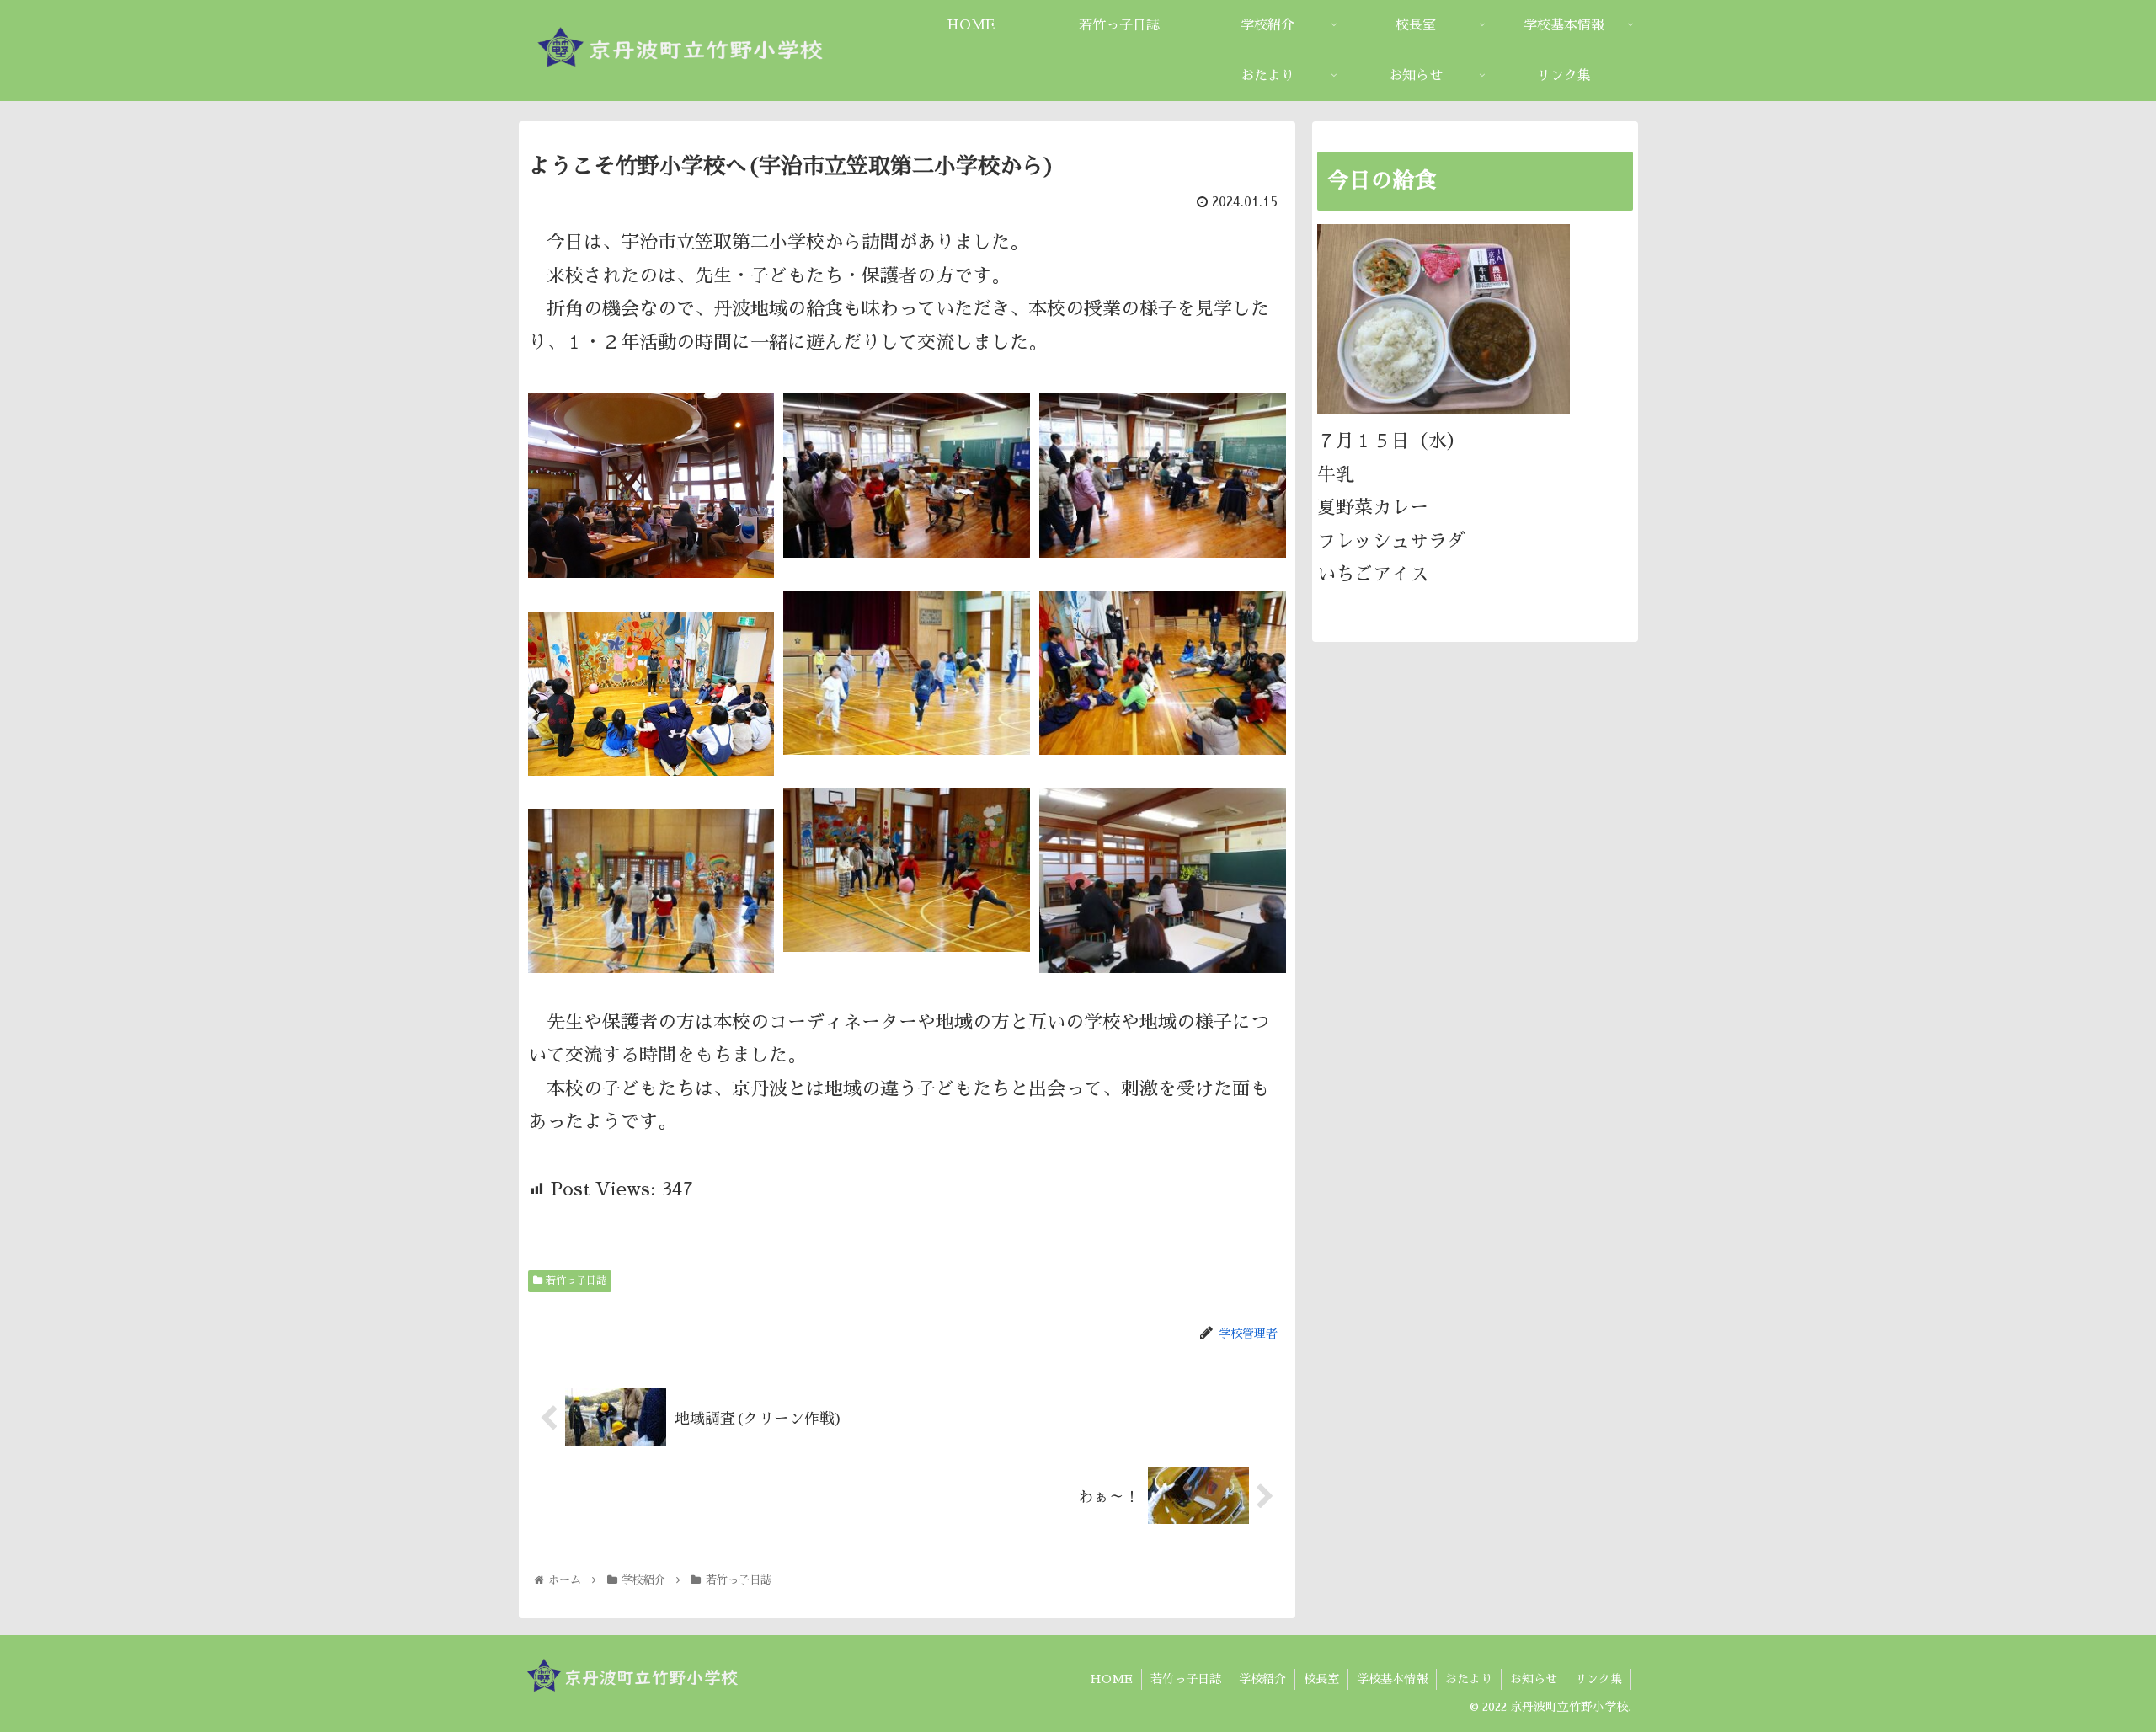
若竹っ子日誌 (576, 1280)
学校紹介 (1262, 1679)
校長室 (1321, 1679)
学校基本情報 (1392, 1679)
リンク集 (1598, 1679)
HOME (1111, 1679)
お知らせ (1534, 1679)
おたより (1469, 1679)
